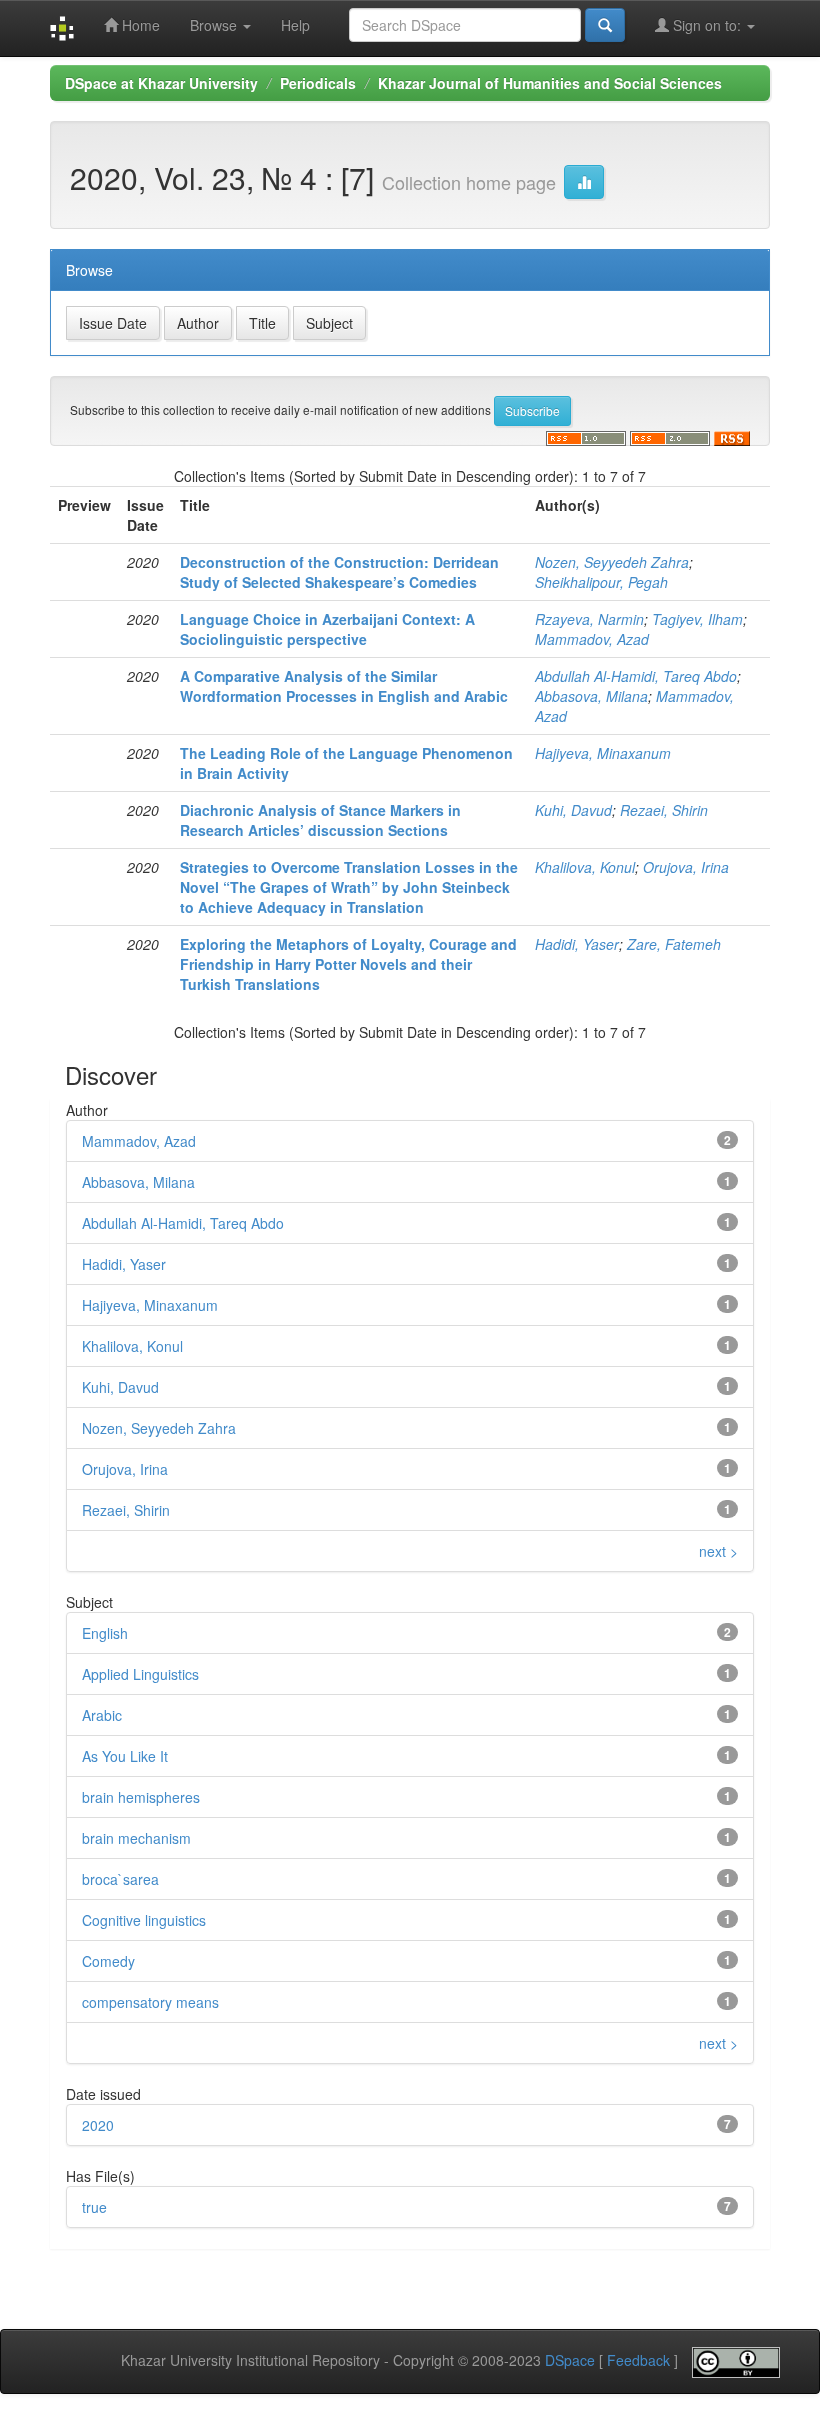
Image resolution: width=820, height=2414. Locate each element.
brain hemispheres (141, 1797)
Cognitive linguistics (144, 1920)
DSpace (570, 2360)
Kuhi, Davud (573, 810)
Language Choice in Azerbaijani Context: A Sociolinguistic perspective (327, 629)
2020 (98, 2125)
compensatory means (150, 2002)
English (105, 1633)
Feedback (638, 2360)
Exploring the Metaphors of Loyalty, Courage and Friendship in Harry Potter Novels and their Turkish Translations (348, 964)
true (94, 2207)
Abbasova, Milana (591, 696)
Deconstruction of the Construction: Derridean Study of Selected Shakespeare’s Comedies (339, 572)
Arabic (102, 1715)
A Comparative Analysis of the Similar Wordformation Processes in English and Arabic (344, 686)
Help (295, 25)
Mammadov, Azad (592, 639)
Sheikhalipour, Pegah (601, 582)
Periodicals (318, 83)
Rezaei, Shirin (664, 810)
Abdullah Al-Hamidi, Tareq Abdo (636, 676)
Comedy (108, 1961)
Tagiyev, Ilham (697, 619)
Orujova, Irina (686, 867)
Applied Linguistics (140, 1674)
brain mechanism (136, 1838)
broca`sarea (120, 1879)
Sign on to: (707, 25)
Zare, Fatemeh (674, 944)
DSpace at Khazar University (161, 83)
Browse (215, 25)
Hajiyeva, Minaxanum (603, 753)
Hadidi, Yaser (577, 944)
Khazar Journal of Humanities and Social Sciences (550, 83)
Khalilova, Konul (585, 867)
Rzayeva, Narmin (589, 619)
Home (139, 25)
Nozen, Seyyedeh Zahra (612, 562)
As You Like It (125, 1756)
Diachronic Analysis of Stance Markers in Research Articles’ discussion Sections (320, 820)
